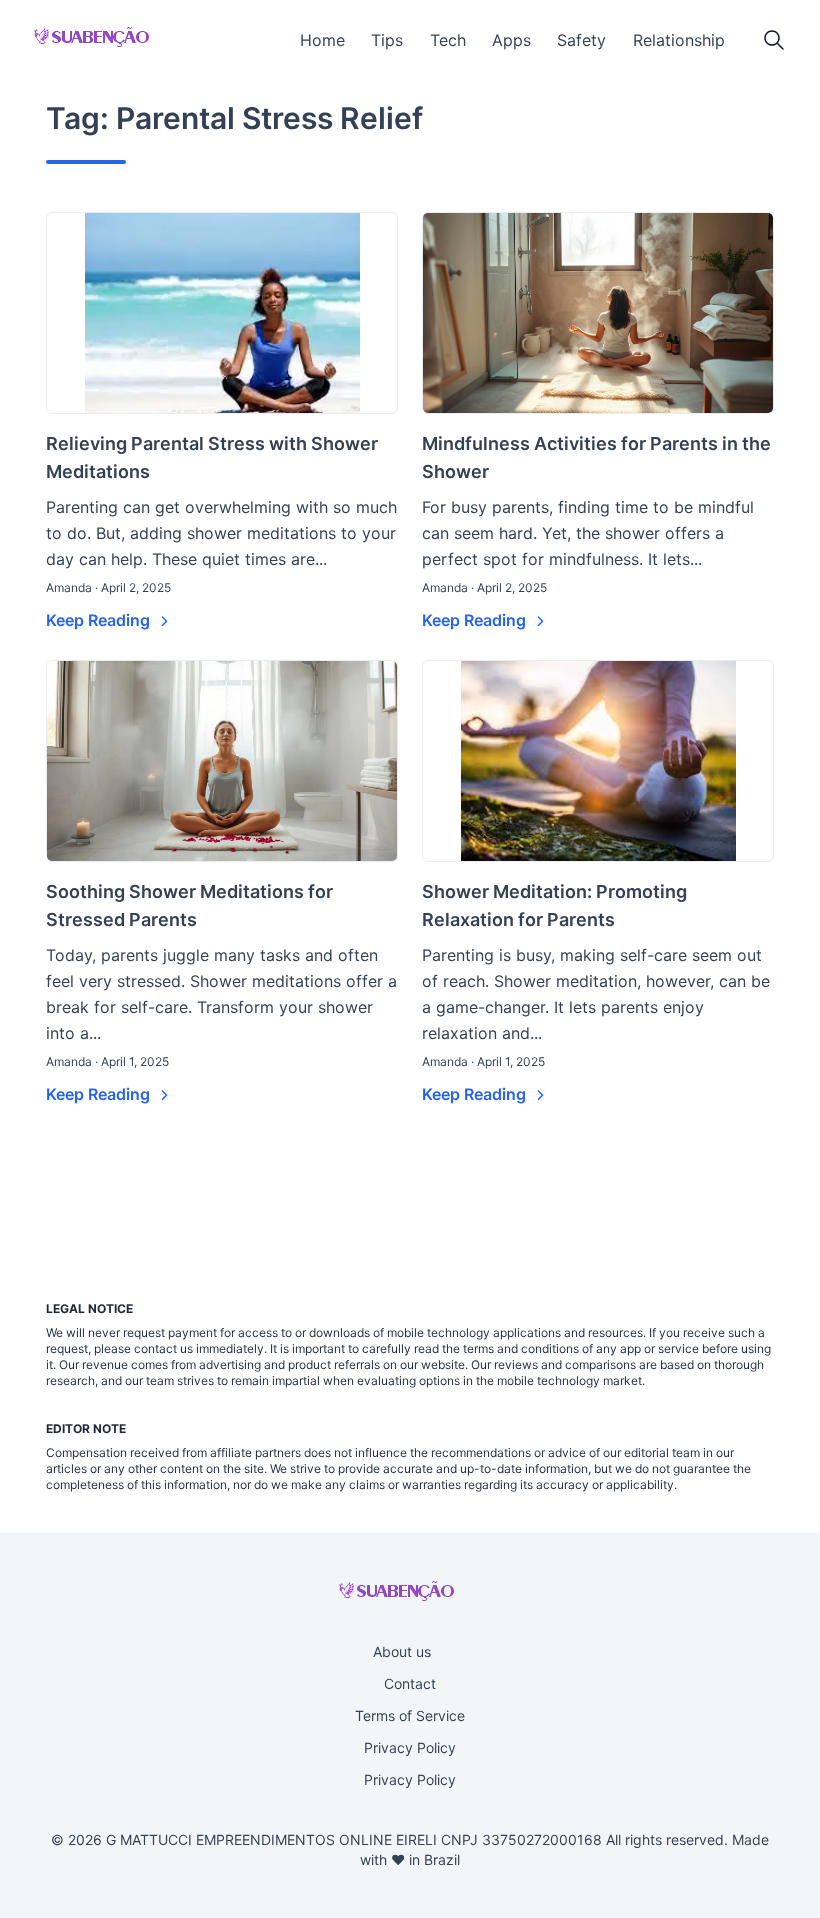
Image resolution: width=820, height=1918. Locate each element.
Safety (581, 40)
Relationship (679, 40)
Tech (448, 40)
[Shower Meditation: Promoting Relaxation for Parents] (598, 761)
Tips (387, 40)
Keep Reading (100, 620)
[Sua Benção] (91, 37)
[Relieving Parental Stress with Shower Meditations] (222, 313)
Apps (511, 40)
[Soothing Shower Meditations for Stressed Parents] (222, 761)
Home (322, 40)
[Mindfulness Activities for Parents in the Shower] (598, 313)
